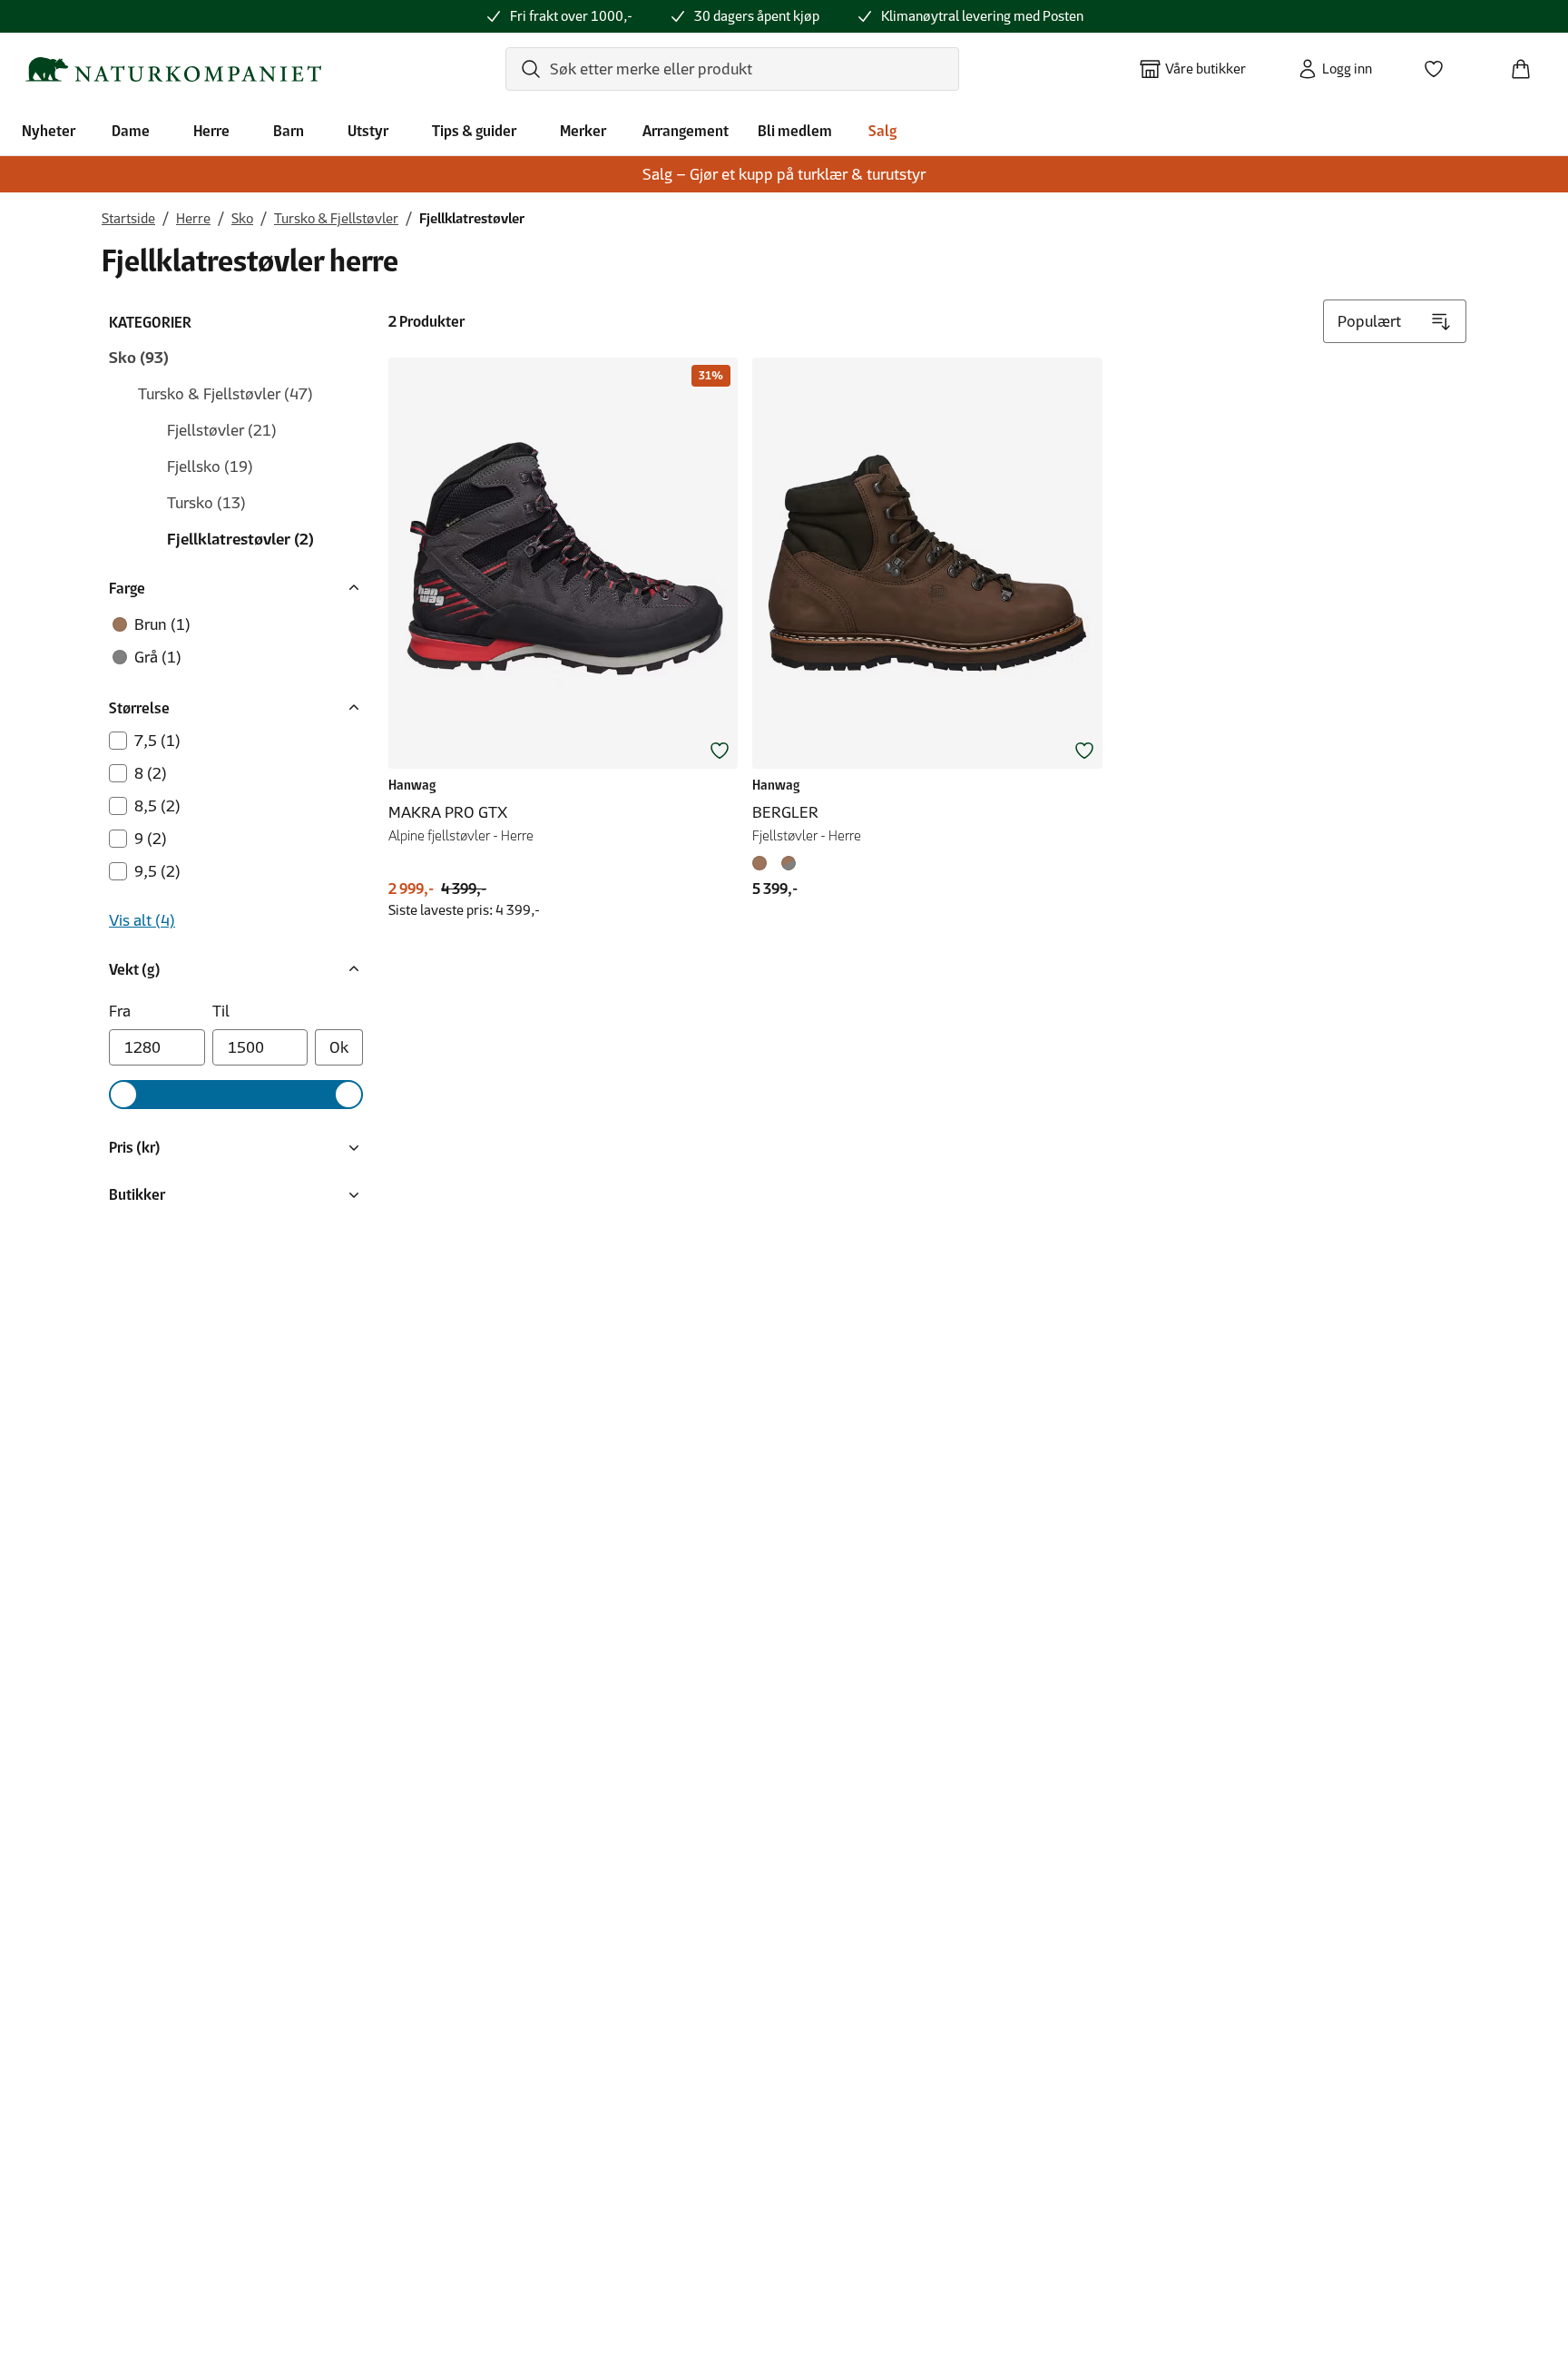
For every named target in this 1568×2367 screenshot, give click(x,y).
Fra (120, 1011)
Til (221, 1011)
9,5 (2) (157, 871)
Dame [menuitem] (131, 131)
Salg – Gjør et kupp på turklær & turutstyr (784, 174)
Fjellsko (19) (210, 467)
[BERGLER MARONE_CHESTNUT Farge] (763, 863)
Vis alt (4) (142, 920)
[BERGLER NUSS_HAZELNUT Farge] (789, 863)
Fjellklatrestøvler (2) (240, 539)
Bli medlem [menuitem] (795, 131)
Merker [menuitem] (583, 131)
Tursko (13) (206, 503)
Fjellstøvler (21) (222, 430)
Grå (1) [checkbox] (158, 657)
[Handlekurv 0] (1528, 64)
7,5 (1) (157, 741)
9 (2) (151, 839)
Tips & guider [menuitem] (474, 131)
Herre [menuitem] (211, 131)
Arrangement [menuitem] (686, 131)
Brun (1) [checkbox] (162, 624)
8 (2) (151, 773)
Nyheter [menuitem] (49, 131)
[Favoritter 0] (1441, 64)
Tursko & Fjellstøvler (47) (225, 394)
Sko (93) (139, 358)
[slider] (123, 1095)
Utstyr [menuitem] (368, 131)
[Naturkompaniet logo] (173, 69)
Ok (339, 1047)
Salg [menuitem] (882, 131)
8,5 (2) (157, 806)
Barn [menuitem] (289, 131)
